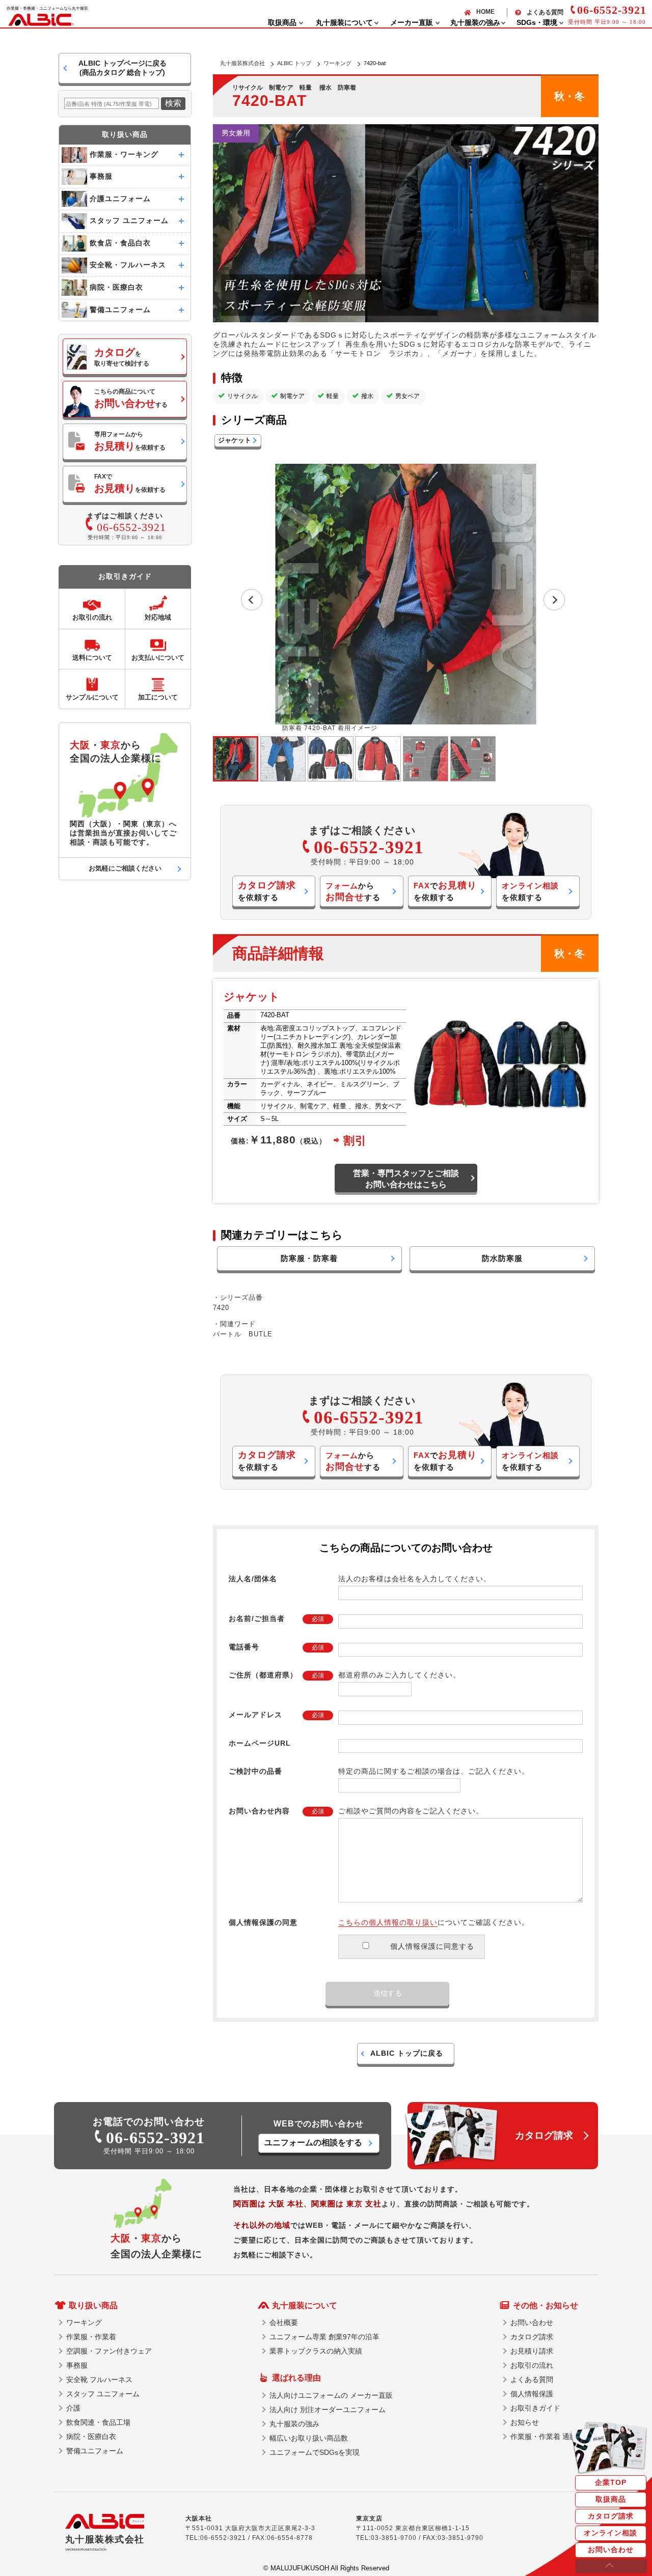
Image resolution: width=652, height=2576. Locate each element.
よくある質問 (545, 12)
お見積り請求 (532, 2351)
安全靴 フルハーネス (99, 2379)
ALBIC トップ (294, 63)
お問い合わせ (611, 2550)
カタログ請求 (611, 2516)
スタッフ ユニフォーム (103, 2394)
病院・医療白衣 (91, 2437)
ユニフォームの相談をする (313, 2143)
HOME (485, 12)
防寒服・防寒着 (309, 1258)
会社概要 (284, 2322)
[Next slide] (554, 600)
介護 (73, 2408)
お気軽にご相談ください (125, 868)
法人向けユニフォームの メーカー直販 (331, 2395)
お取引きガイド (535, 2408)
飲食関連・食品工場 (98, 2422)
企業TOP (611, 2482)
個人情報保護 (532, 2394)
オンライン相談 (610, 2533)
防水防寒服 (502, 1258)
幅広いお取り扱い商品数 (309, 2438)
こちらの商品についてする (131, 398)
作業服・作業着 (91, 2337)
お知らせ (525, 2422)
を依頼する (267, 891)
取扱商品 (611, 2499)
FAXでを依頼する (130, 483)
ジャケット (235, 440)
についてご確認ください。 (434, 1922)
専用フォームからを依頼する (130, 441)
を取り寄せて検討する (122, 357)
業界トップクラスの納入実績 (316, 2351)
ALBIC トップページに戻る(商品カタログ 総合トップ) (123, 68)
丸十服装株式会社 (242, 63)
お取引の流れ (532, 2365)
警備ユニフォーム (95, 2451)
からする (353, 892)
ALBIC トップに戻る (407, 2053)
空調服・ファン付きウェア (109, 2351)
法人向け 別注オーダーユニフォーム (328, 2410)
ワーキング (337, 63)
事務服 (77, 2365)
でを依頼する (445, 891)
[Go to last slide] (252, 600)
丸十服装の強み (294, 2424)
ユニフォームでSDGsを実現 (315, 2452)
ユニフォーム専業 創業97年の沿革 (324, 2337)
